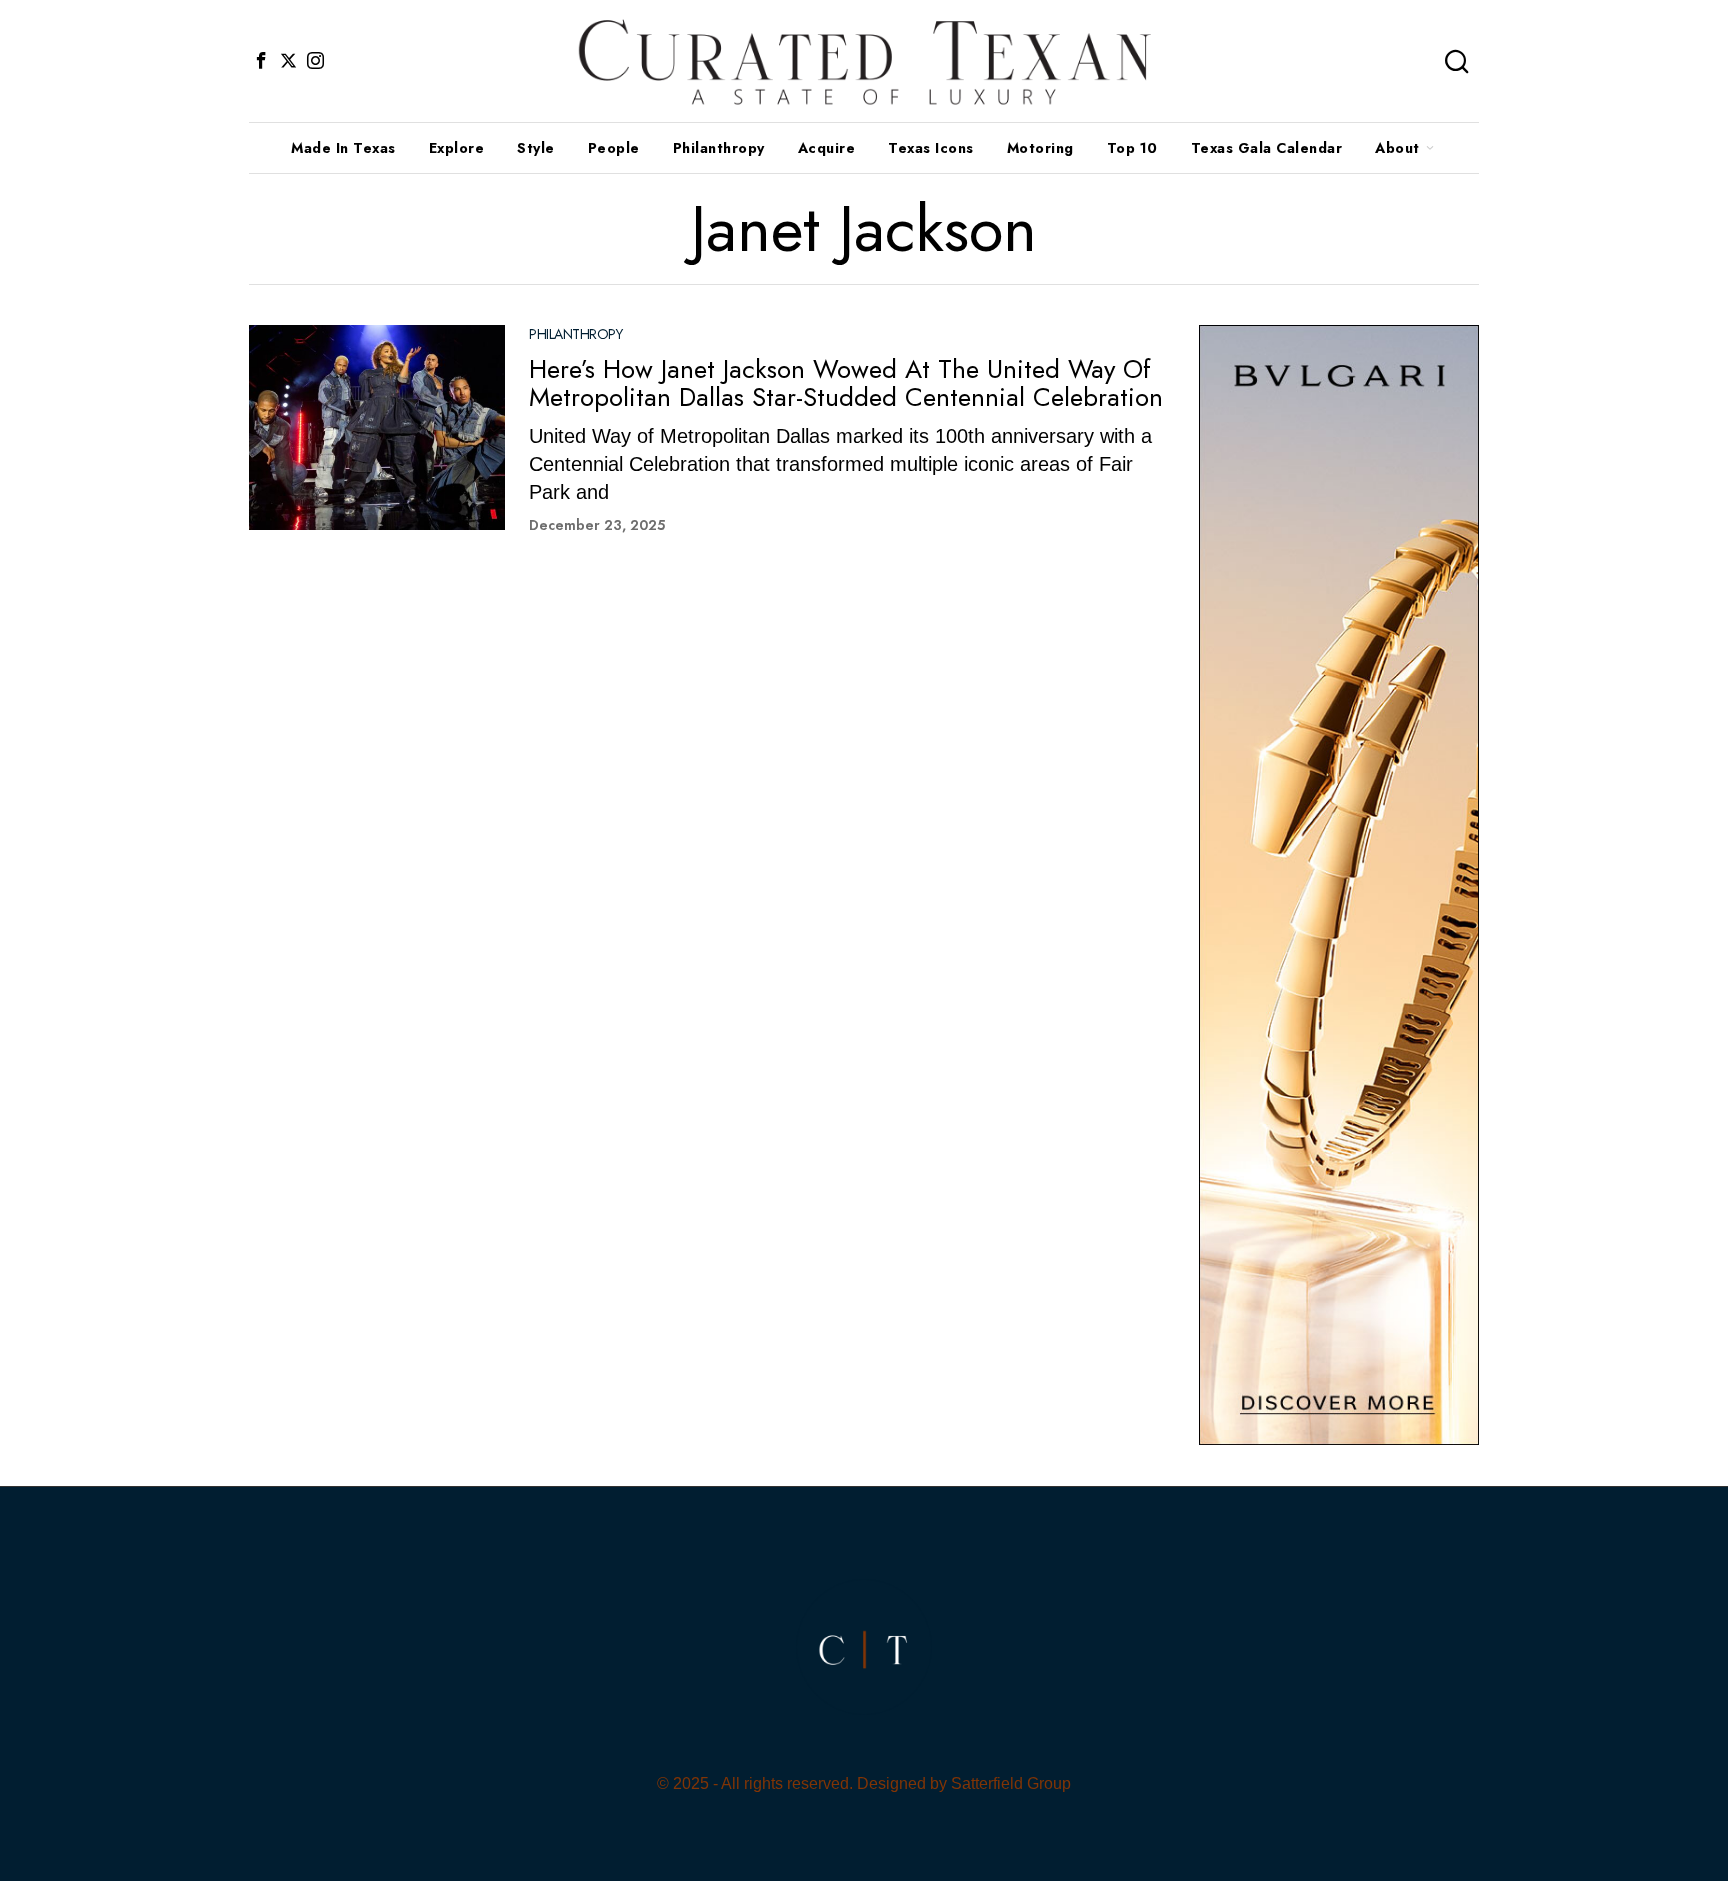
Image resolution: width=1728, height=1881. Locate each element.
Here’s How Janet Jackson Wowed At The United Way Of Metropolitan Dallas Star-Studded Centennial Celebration (846, 383)
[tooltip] (261, 61)
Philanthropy (575, 334)
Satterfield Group (1011, 1783)
